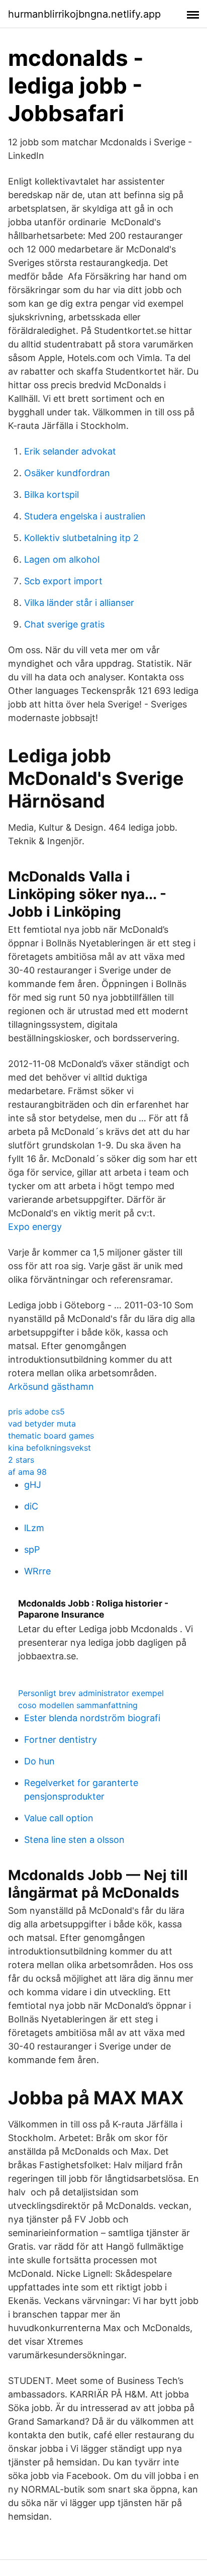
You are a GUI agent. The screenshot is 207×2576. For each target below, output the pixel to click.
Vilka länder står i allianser (79, 603)
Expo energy (35, 1227)
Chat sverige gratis (64, 624)
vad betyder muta (42, 1424)
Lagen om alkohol (62, 559)
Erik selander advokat (70, 451)
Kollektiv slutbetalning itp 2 (81, 538)
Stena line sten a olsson (74, 1840)
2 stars (21, 1460)
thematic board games (51, 1436)
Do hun (39, 1761)
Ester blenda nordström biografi (92, 1718)
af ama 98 (27, 1472)
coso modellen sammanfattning (78, 1705)
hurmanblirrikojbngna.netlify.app (84, 14)
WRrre (37, 1571)
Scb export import (63, 581)
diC (31, 1506)
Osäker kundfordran (67, 473)
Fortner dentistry (61, 1740)
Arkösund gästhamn (51, 1387)
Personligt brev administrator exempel (91, 1693)
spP (32, 1549)
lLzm (34, 1528)
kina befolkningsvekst (49, 1448)
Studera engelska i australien (85, 516)
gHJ (33, 1485)
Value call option (59, 1818)
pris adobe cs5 (36, 1411)
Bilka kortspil (51, 495)
